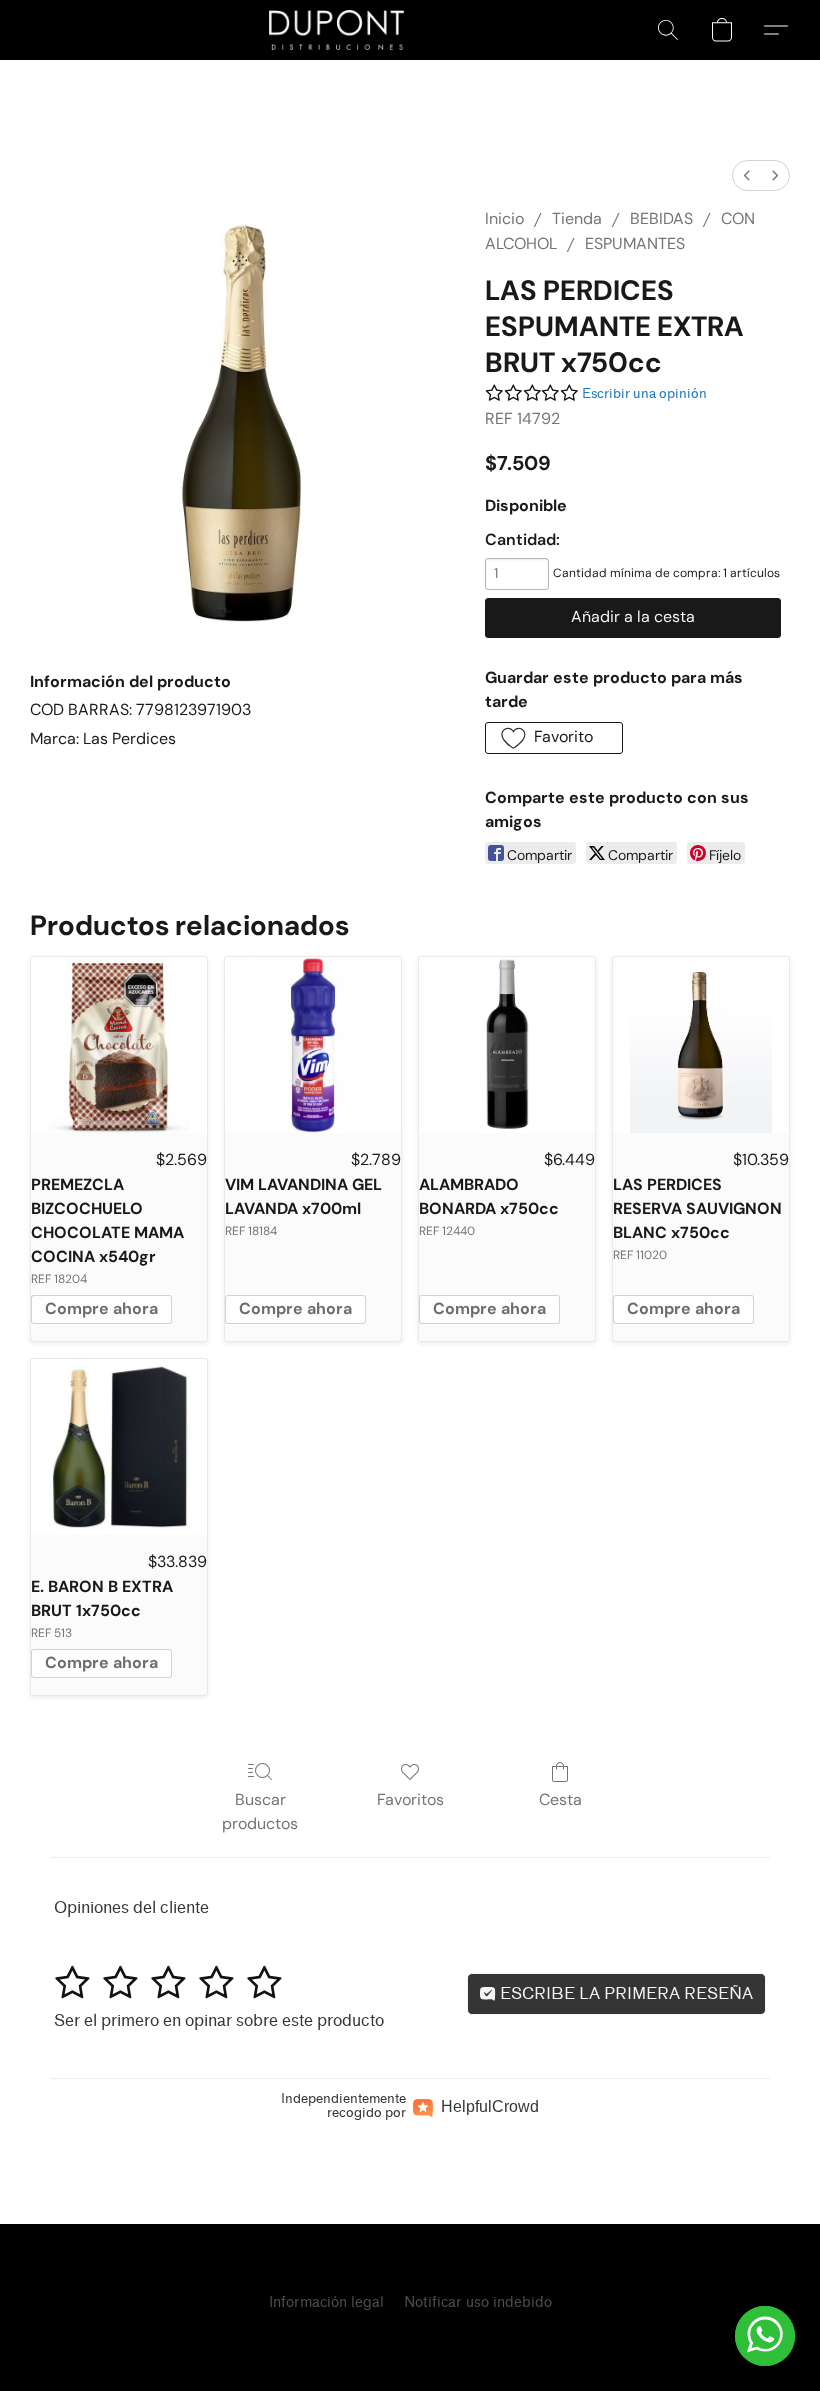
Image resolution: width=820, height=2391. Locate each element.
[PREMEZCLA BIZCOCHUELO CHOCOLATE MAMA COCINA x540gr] (119, 1045)
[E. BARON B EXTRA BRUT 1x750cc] (119, 1447)
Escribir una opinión (644, 393)
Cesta (560, 1799)
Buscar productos (260, 1811)
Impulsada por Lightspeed (410, 2337)
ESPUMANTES (635, 243)
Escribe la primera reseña (624, 1993)
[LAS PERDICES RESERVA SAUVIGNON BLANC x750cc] (701, 1045)
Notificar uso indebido (478, 2302)
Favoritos (410, 1799)
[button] (337, 30)
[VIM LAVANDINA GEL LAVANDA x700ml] (313, 1045)
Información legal (326, 2302)
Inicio (504, 218)
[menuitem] (747, 175)
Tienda (577, 218)
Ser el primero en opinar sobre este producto (219, 2020)
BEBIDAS (661, 218)
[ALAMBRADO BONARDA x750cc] (507, 1045)
